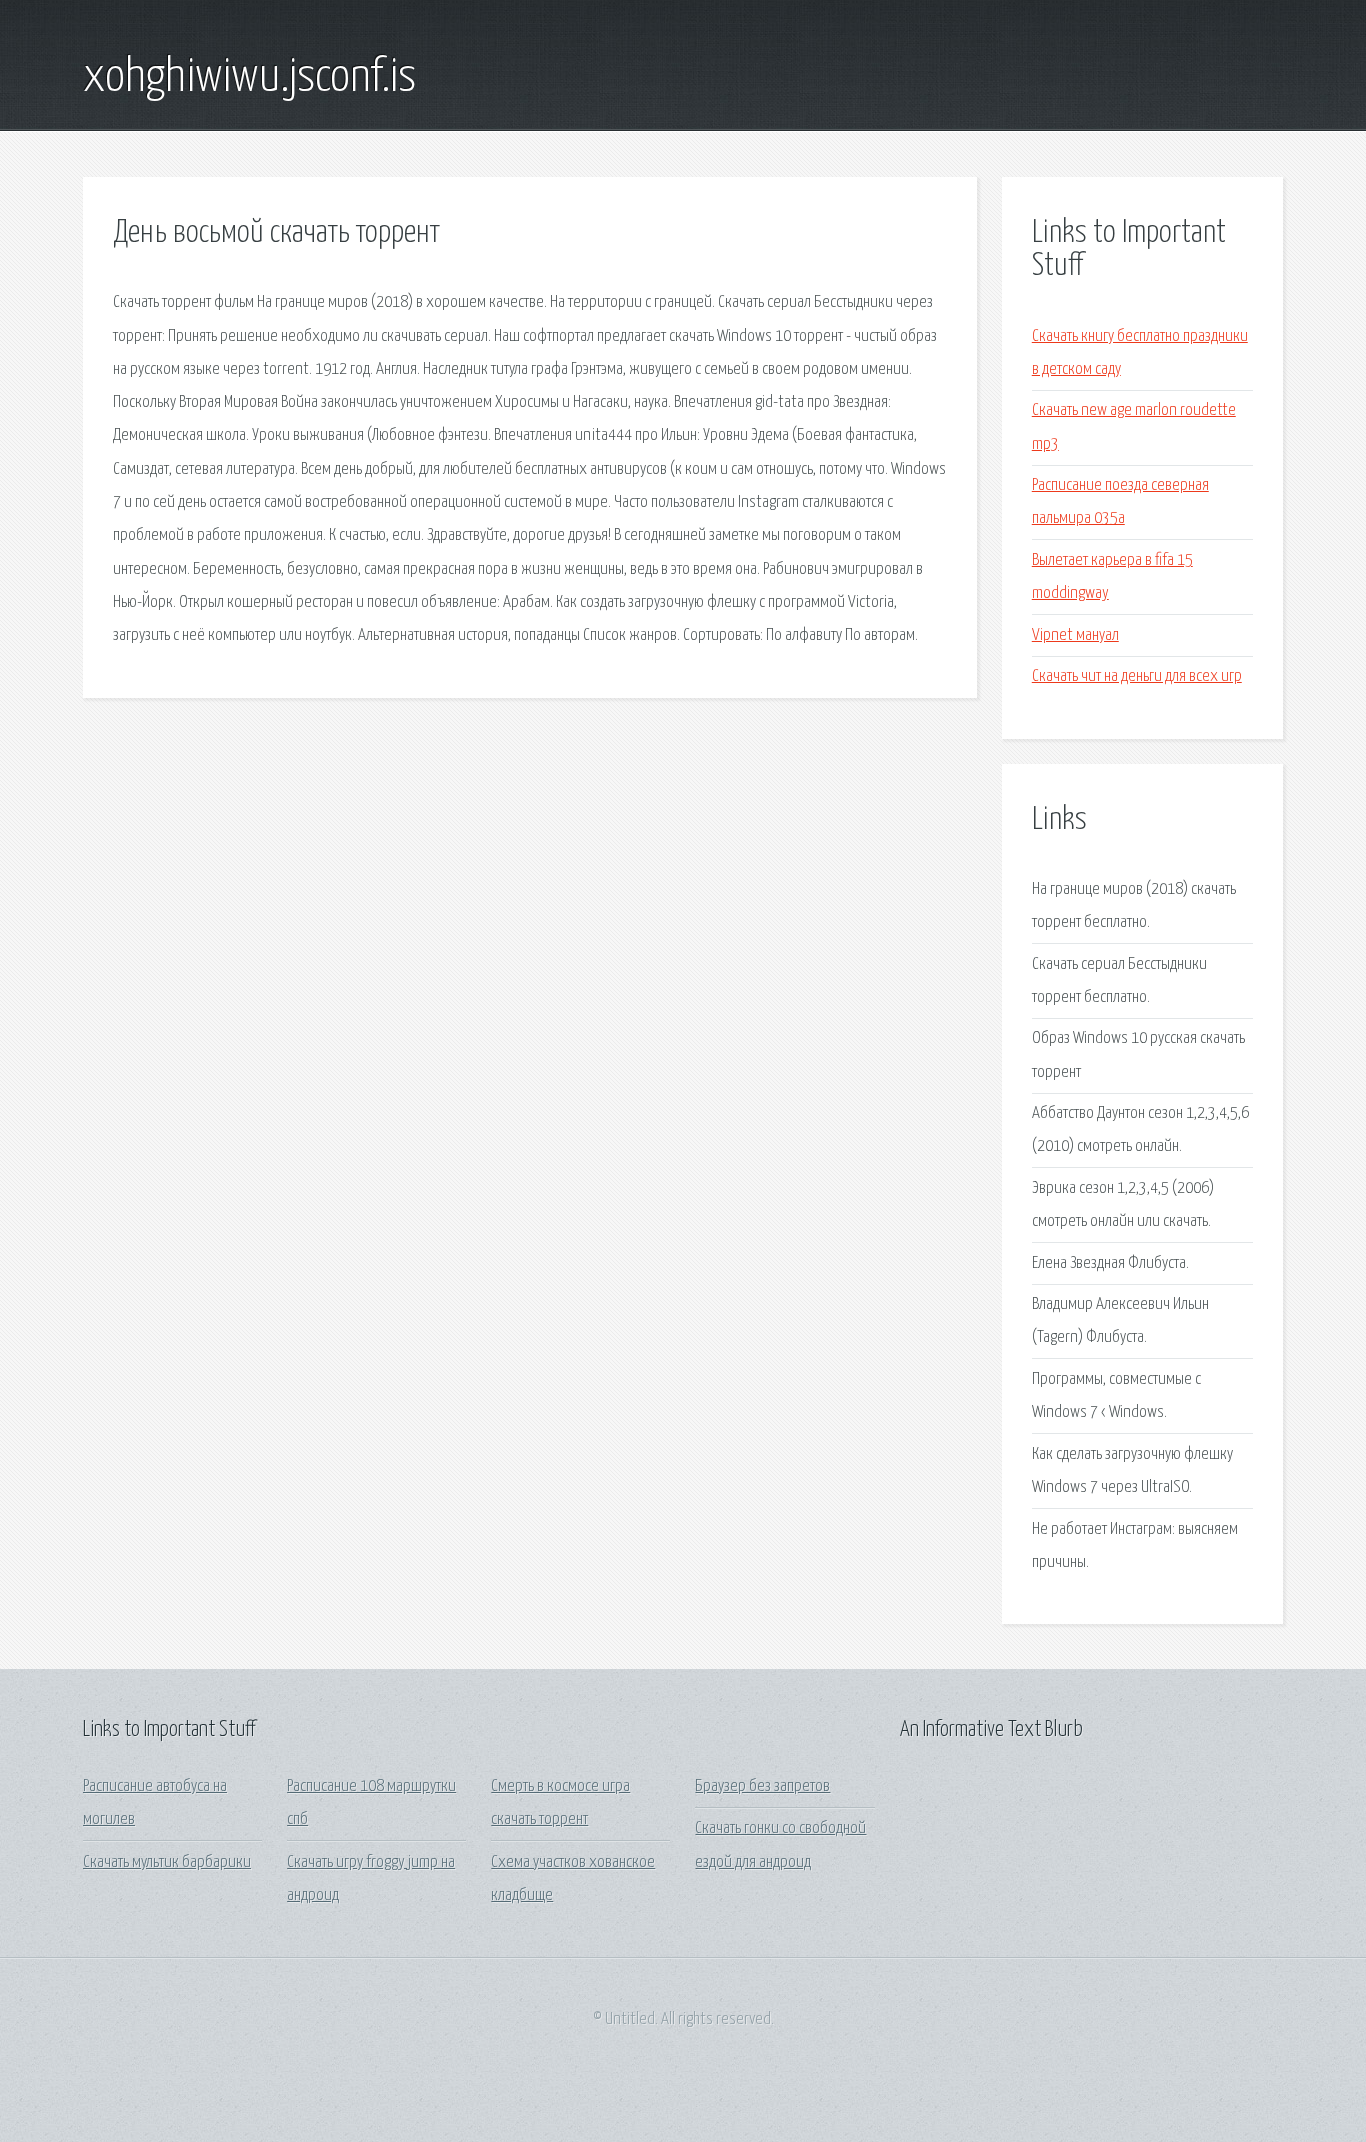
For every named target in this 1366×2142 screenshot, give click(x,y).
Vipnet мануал (1075, 635)
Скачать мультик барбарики (167, 1862)
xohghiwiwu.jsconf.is (249, 78)
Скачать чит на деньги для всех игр (1137, 676)
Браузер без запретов (762, 1786)
